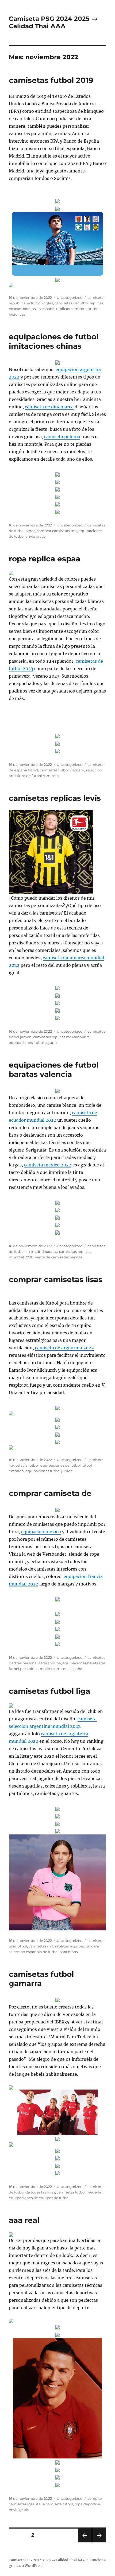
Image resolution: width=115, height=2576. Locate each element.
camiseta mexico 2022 (48, 1165)
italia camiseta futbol (55, 2504)
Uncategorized (70, 297)
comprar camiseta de (50, 1493)
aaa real (24, 2220)
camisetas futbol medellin (80, 2192)
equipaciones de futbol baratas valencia (54, 1070)
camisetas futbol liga (49, 1691)
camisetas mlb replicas (49, 1946)
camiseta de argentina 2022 (64, 1348)
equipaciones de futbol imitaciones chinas (54, 341)
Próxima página (99, 2542)
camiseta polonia (62, 437)
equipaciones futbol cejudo (33, 1043)
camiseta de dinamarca (49, 407)
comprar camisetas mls (57, 531)
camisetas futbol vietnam (62, 770)
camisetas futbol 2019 (51, 80)
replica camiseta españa (61, 1669)
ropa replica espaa (45, 559)
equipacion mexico (41, 1532)
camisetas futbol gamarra (41, 1979)
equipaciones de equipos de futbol (39, 2198)
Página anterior (85, 2542)
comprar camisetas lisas (56, 1279)
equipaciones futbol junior (49, 1471)
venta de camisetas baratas (59, 1257)
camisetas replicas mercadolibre (62, 1037)
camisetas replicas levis (55, 798)
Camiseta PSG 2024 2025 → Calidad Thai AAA (53, 22)
